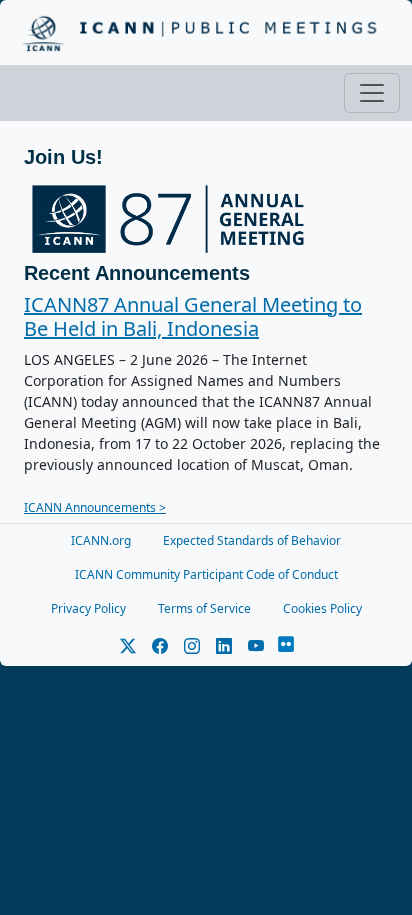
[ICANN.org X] (128, 646)
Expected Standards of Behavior (252, 540)
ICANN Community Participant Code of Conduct (206, 574)
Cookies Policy (322, 608)
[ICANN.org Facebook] (160, 646)
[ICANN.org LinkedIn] (224, 646)
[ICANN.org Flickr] (286, 646)
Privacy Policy (88, 608)
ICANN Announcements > (95, 507)
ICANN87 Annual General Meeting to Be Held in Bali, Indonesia (193, 316)
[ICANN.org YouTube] (256, 646)
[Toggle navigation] (372, 93)
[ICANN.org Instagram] (192, 646)
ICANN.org (101, 540)
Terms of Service (204, 608)
